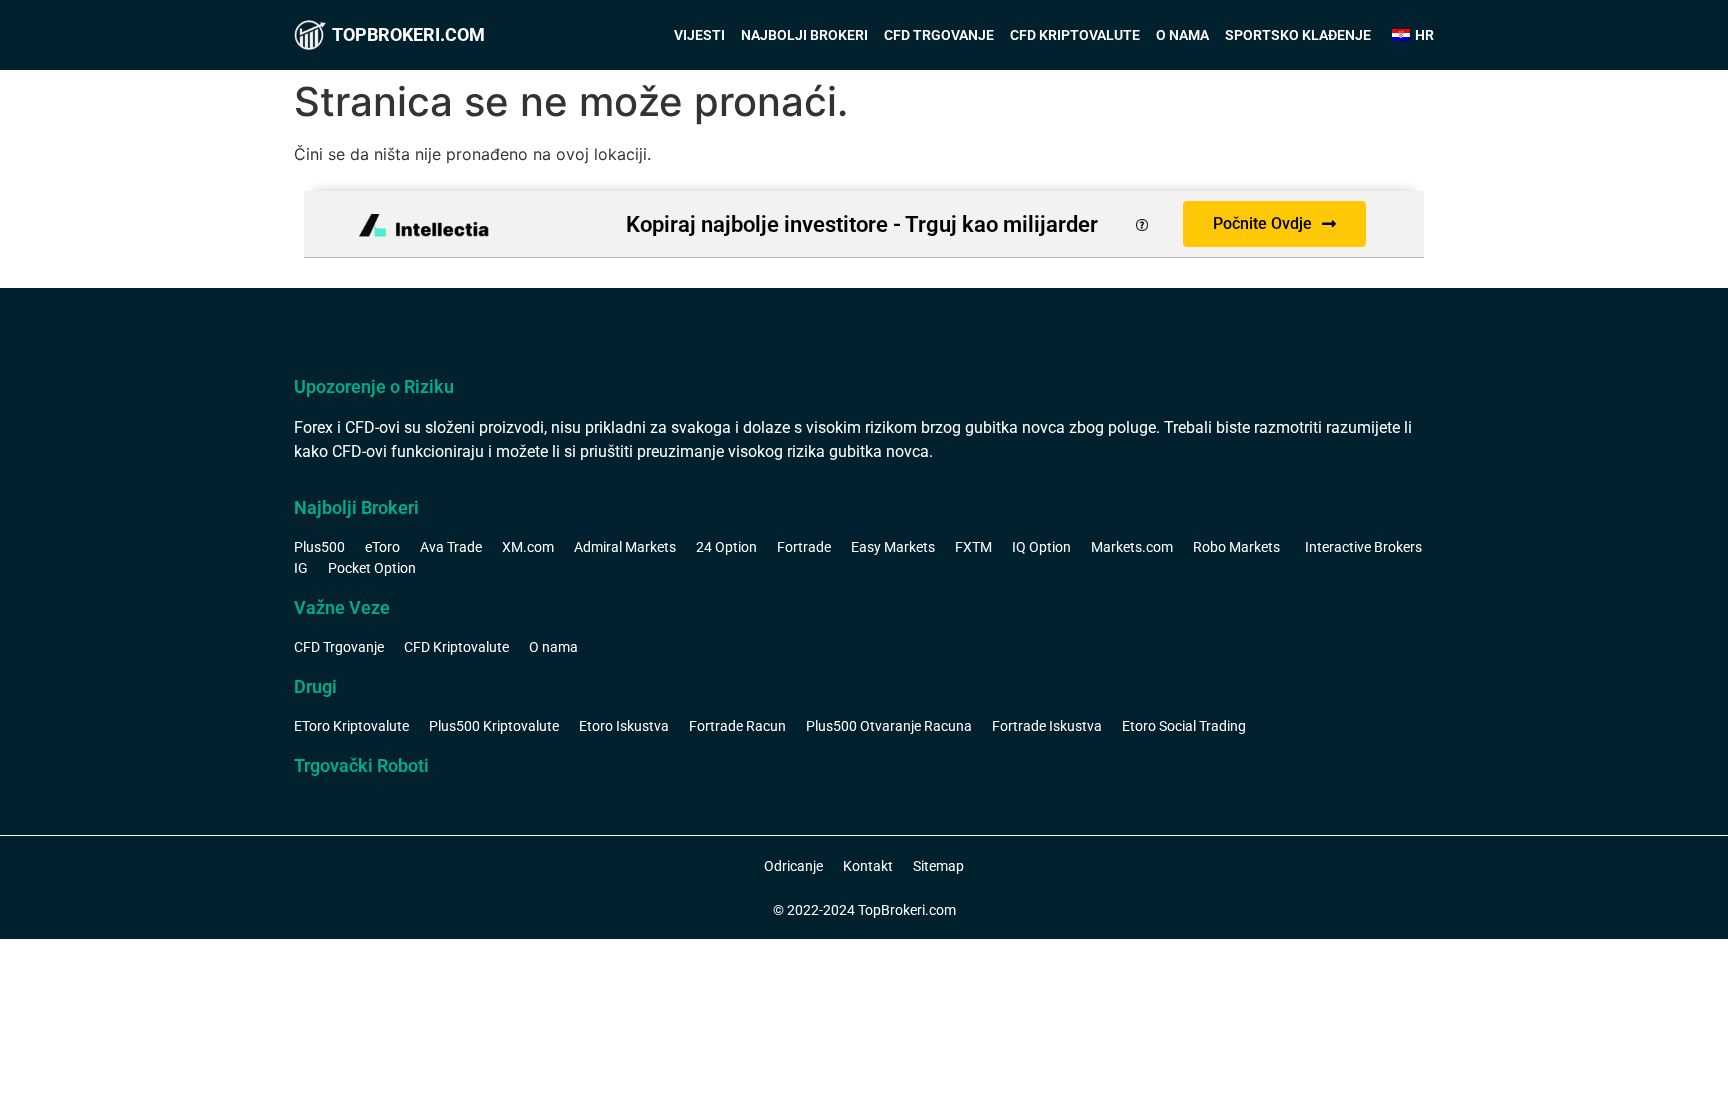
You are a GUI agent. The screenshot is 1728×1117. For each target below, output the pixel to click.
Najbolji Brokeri (804, 35)
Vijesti (699, 35)
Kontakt (868, 866)
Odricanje (793, 866)
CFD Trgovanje (939, 35)
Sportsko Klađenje (1298, 35)
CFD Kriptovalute (1075, 35)
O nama (1182, 35)
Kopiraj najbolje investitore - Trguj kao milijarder (862, 224)
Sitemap (938, 866)
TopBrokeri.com (408, 34)
